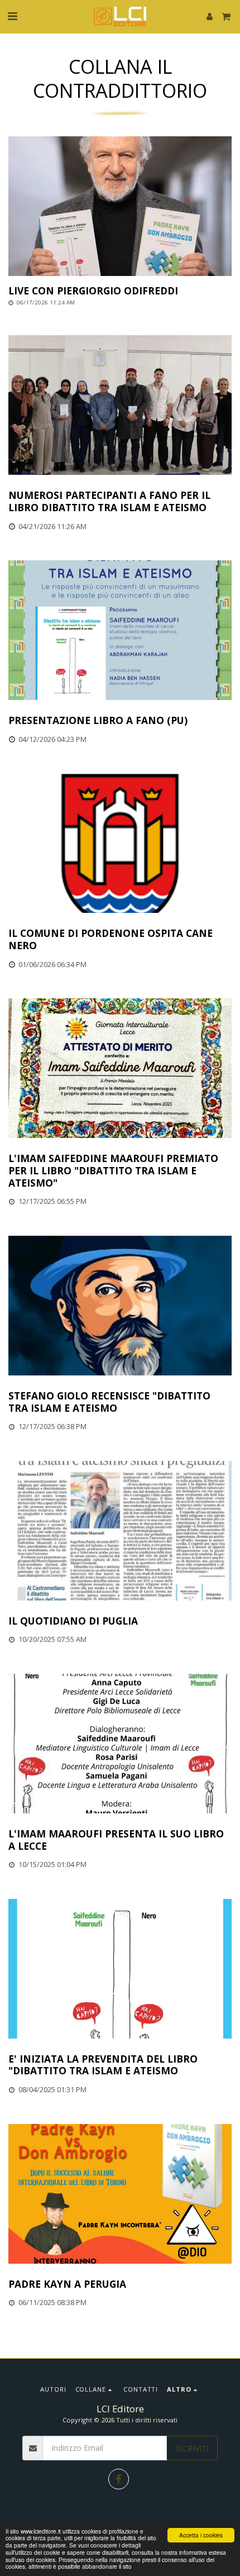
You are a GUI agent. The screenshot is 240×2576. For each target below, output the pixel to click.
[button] (12, 16)
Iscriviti (192, 2448)
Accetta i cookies (201, 2535)
